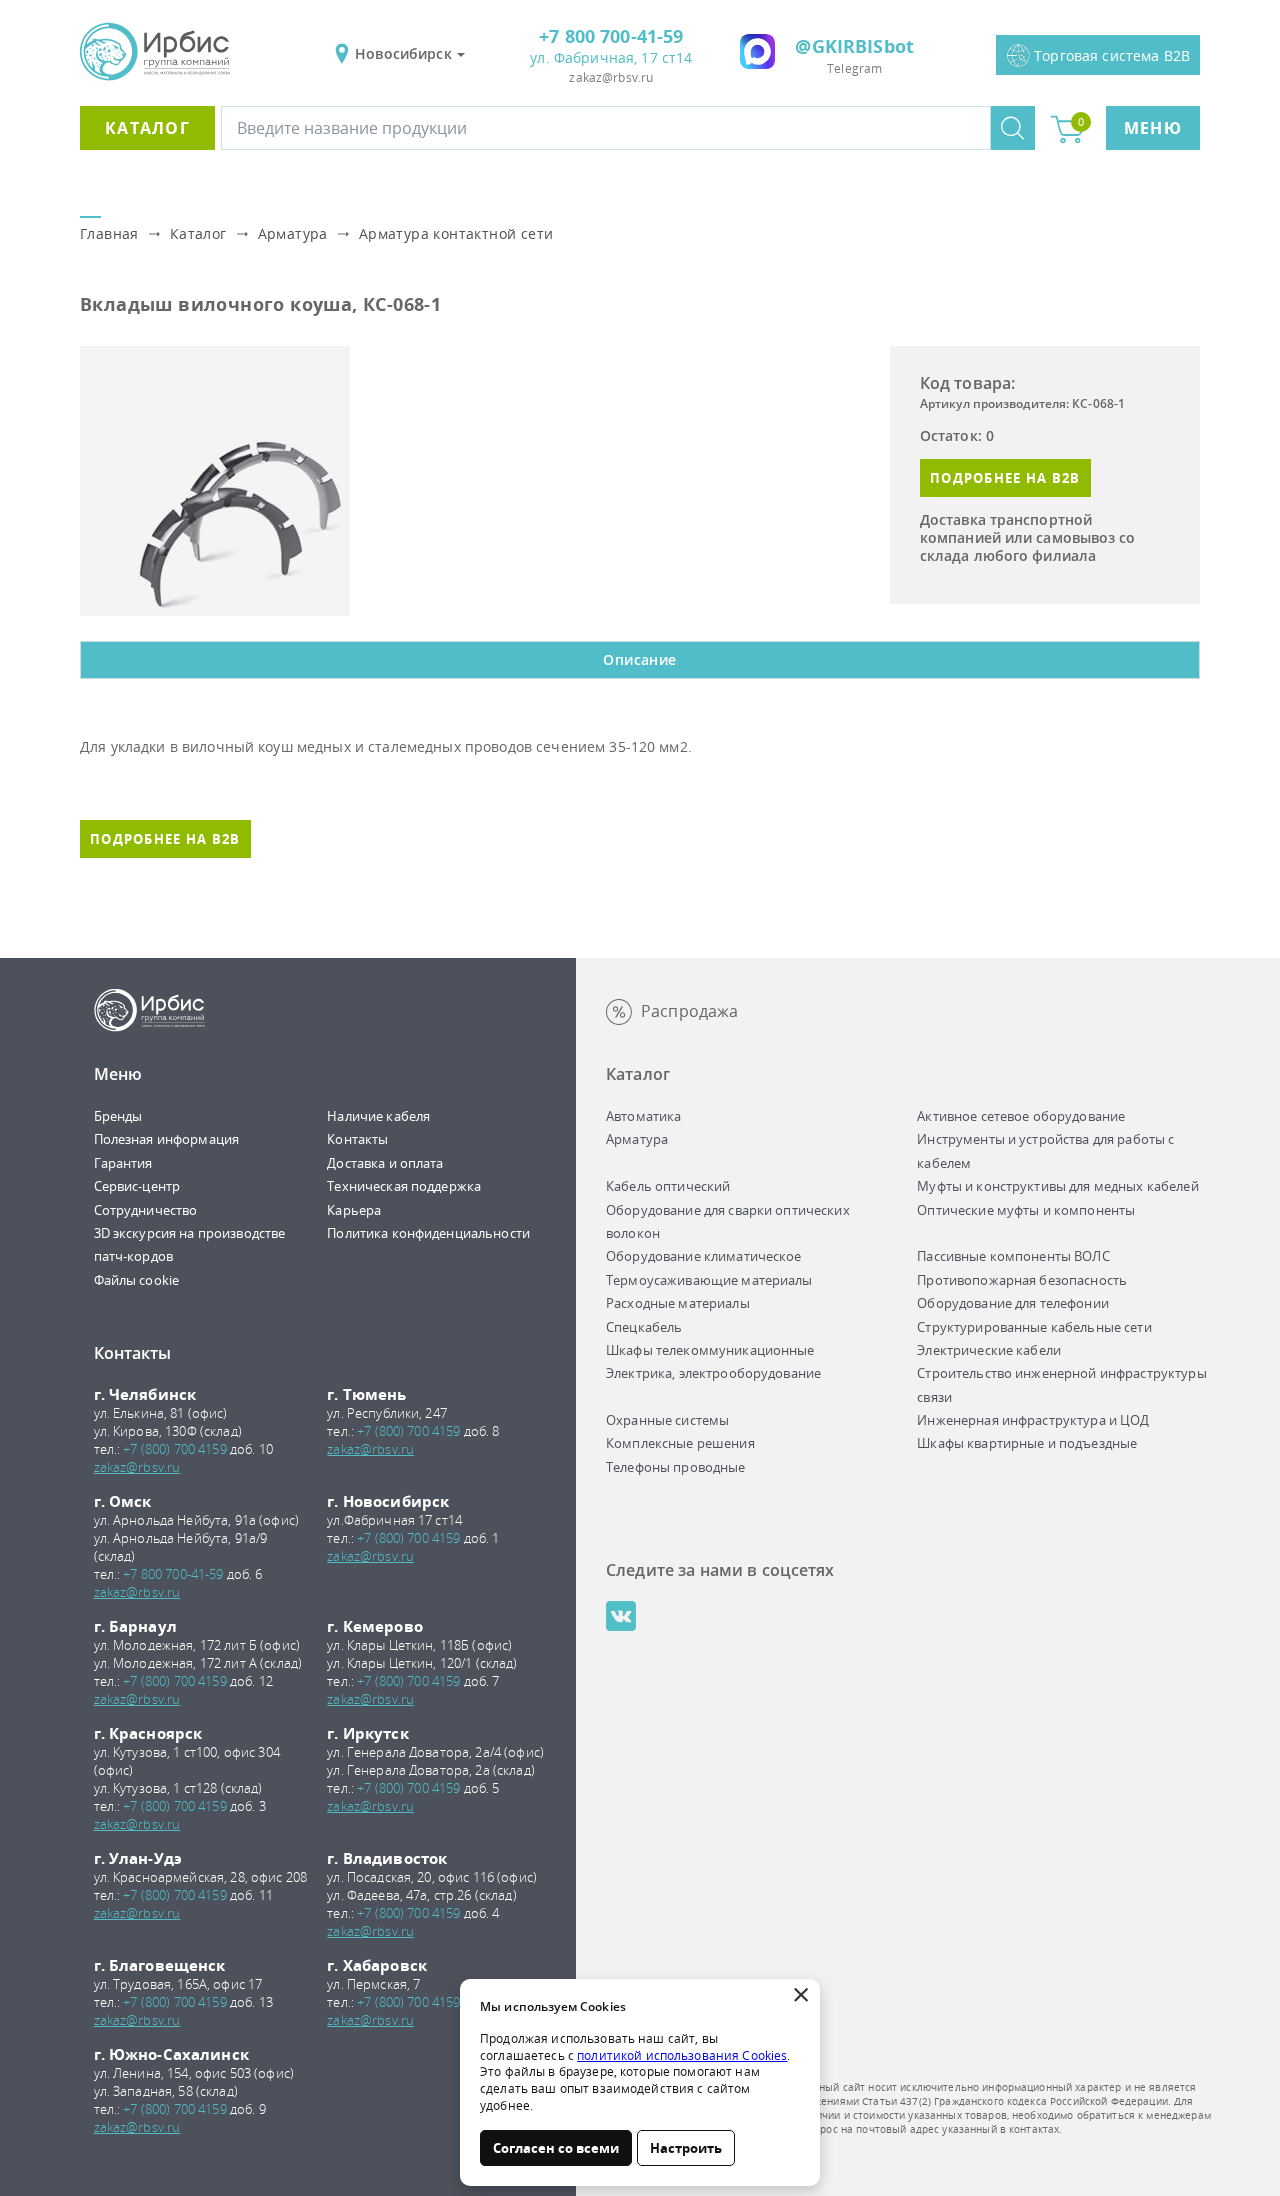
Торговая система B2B (1112, 55)
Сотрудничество (146, 1210)
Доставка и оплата (385, 1163)
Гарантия (123, 1163)
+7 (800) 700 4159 (174, 1449)
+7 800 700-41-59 (611, 36)
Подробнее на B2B (1005, 478)
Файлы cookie (137, 1280)
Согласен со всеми (556, 2148)
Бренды (118, 1116)
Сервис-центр (137, 1186)
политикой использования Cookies (682, 2055)
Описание (639, 659)
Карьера (354, 1210)
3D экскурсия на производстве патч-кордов (190, 1244)
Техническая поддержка (404, 1186)
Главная (109, 233)
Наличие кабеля (378, 1116)
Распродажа (689, 1011)
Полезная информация (167, 1139)
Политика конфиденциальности (428, 1233)
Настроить (686, 2148)
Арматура (293, 233)
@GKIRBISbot (854, 46)
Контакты (357, 1139)
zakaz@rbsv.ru (611, 77)
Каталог (147, 128)
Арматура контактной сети (456, 233)
